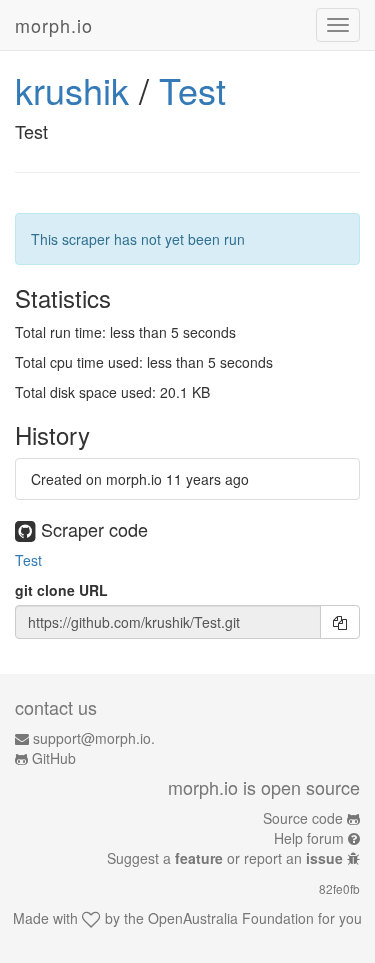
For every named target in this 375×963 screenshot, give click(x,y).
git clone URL (61, 590)
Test (192, 89)
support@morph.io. (94, 738)
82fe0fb (339, 888)
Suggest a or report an (225, 858)
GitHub (54, 758)
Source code (303, 818)
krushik (72, 89)
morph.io (54, 25)
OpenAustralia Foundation (231, 918)
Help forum (309, 838)
